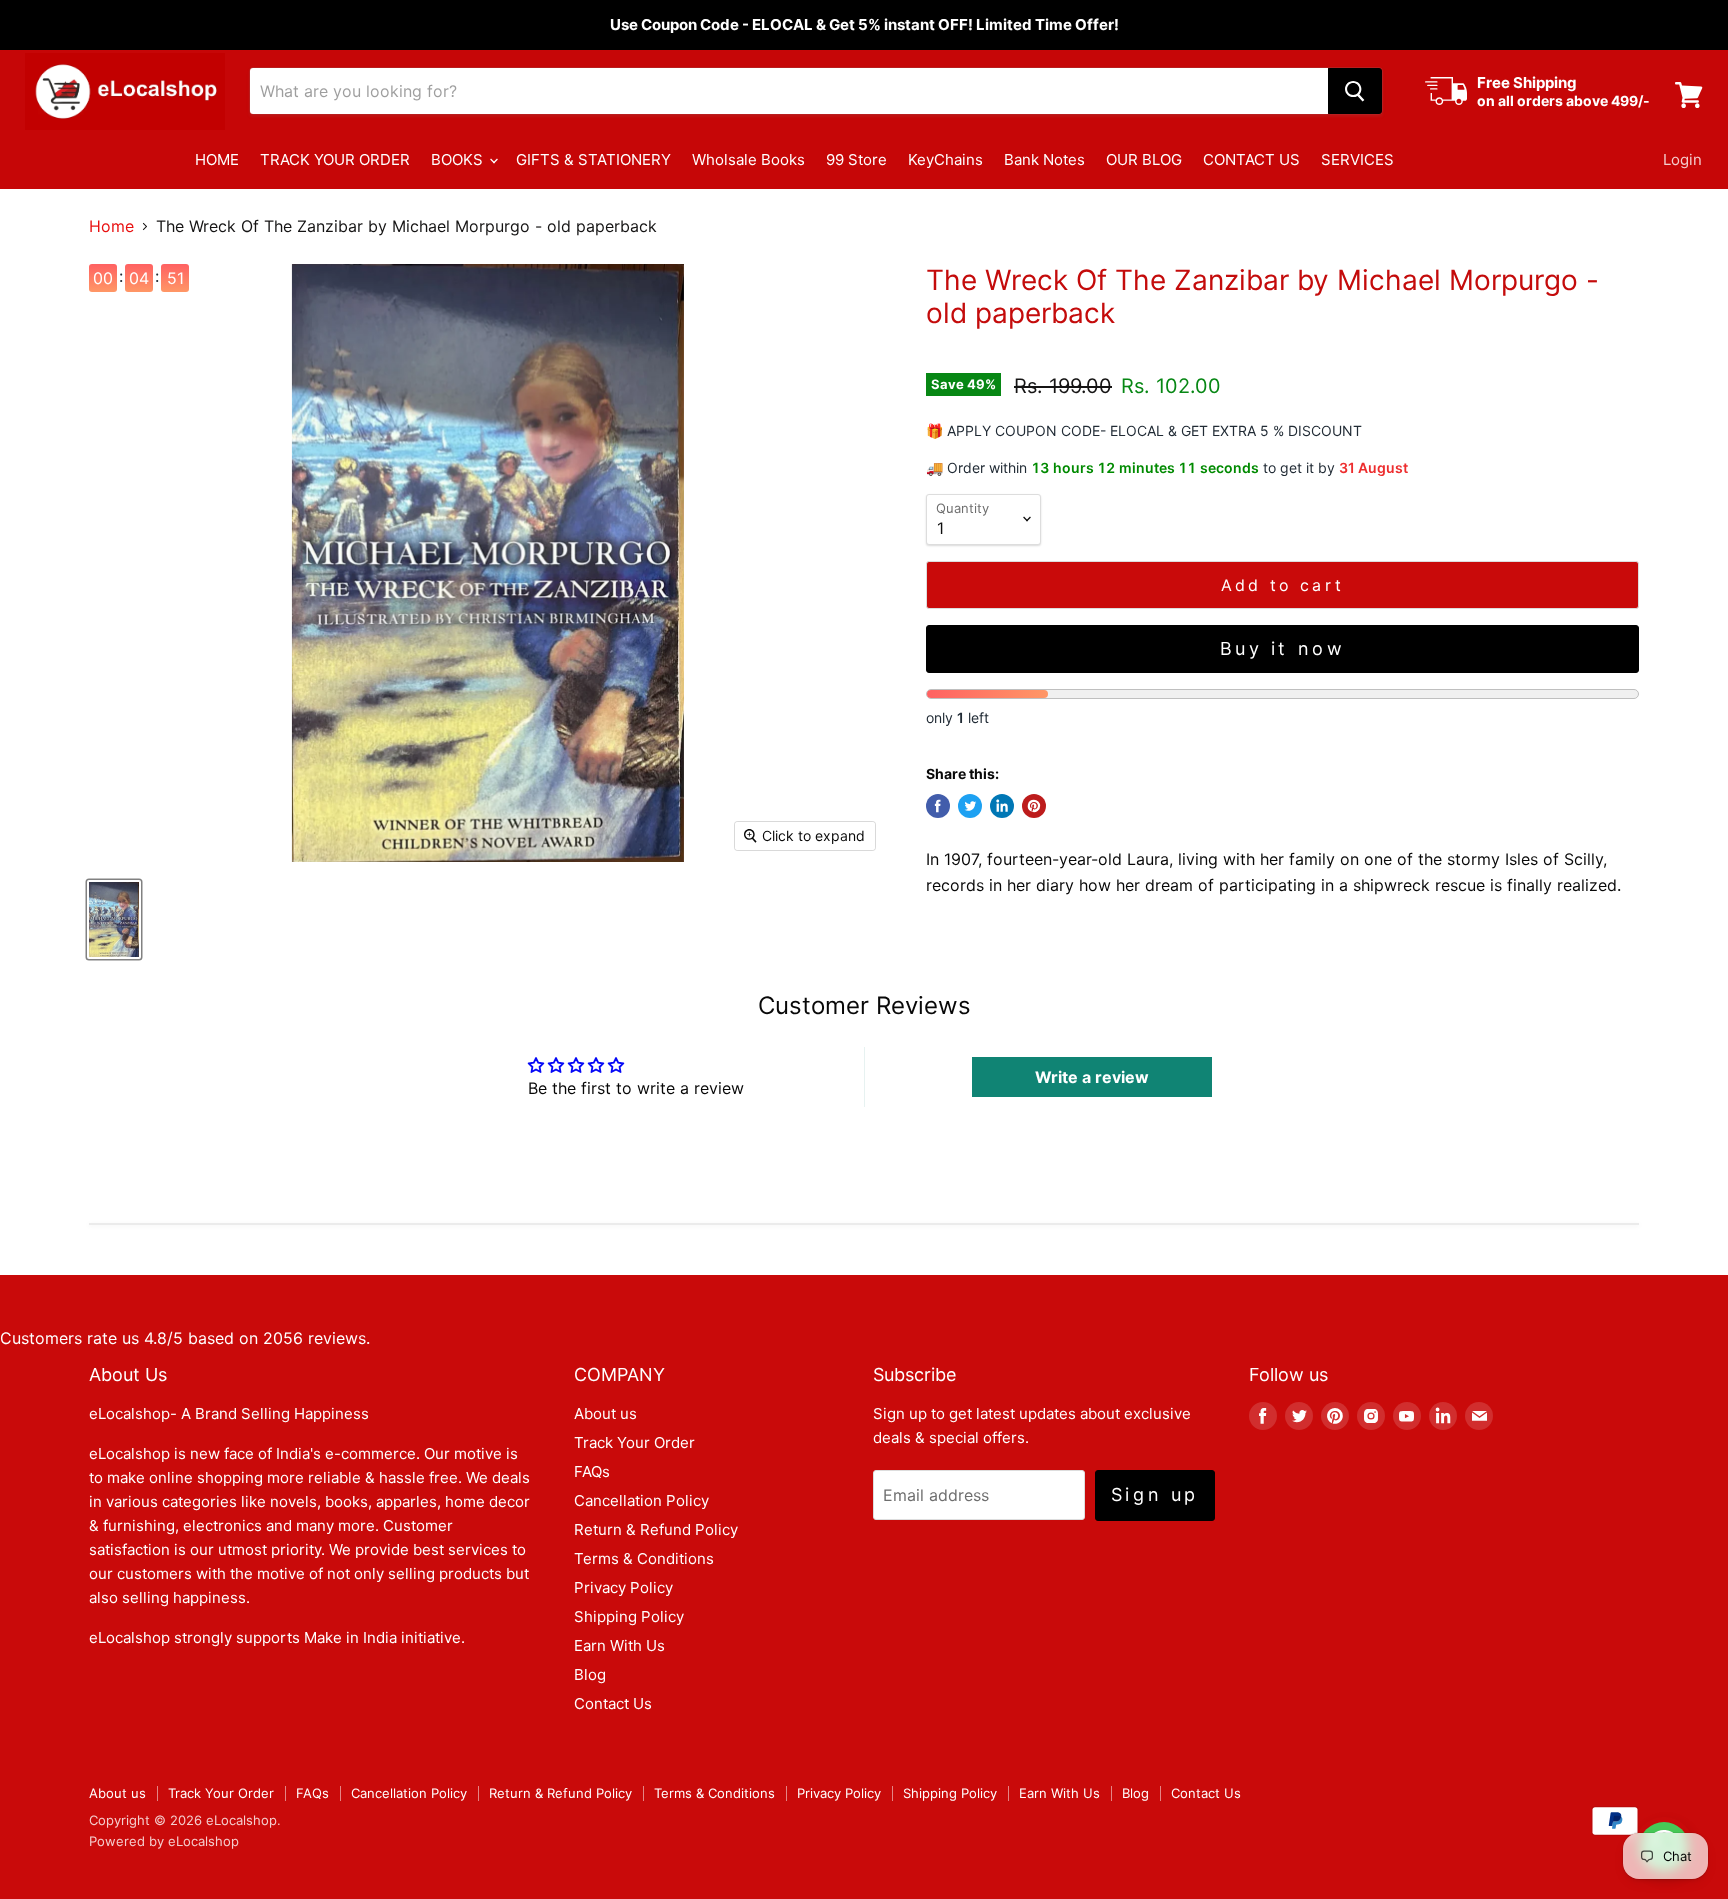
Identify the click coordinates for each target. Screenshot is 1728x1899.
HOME (217, 159)
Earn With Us (619, 1645)
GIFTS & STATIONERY (593, 159)
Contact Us (613, 1703)
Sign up (1155, 1494)
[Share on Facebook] (938, 806)
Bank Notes (1044, 159)
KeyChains (945, 159)
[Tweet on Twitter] (970, 806)
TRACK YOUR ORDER (335, 159)
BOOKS (459, 159)
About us (605, 1413)
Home (111, 226)
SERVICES (1357, 159)
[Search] (1355, 91)
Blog (590, 1674)
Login (1682, 159)
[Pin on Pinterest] (1034, 806)
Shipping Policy (629, 1616)
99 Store (856, 159)
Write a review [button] (1092, 1077)
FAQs (592, 1471)
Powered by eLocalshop (164, 1841)
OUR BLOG (1144, 159)
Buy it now (1283, 648)
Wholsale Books (748, 159)
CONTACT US (1251, 159)
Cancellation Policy (641, 1500)
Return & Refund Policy (656, 1529)
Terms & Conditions (644, 1558)
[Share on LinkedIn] (1002, 806)
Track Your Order (634, 1442)
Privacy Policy (623, 1587)
